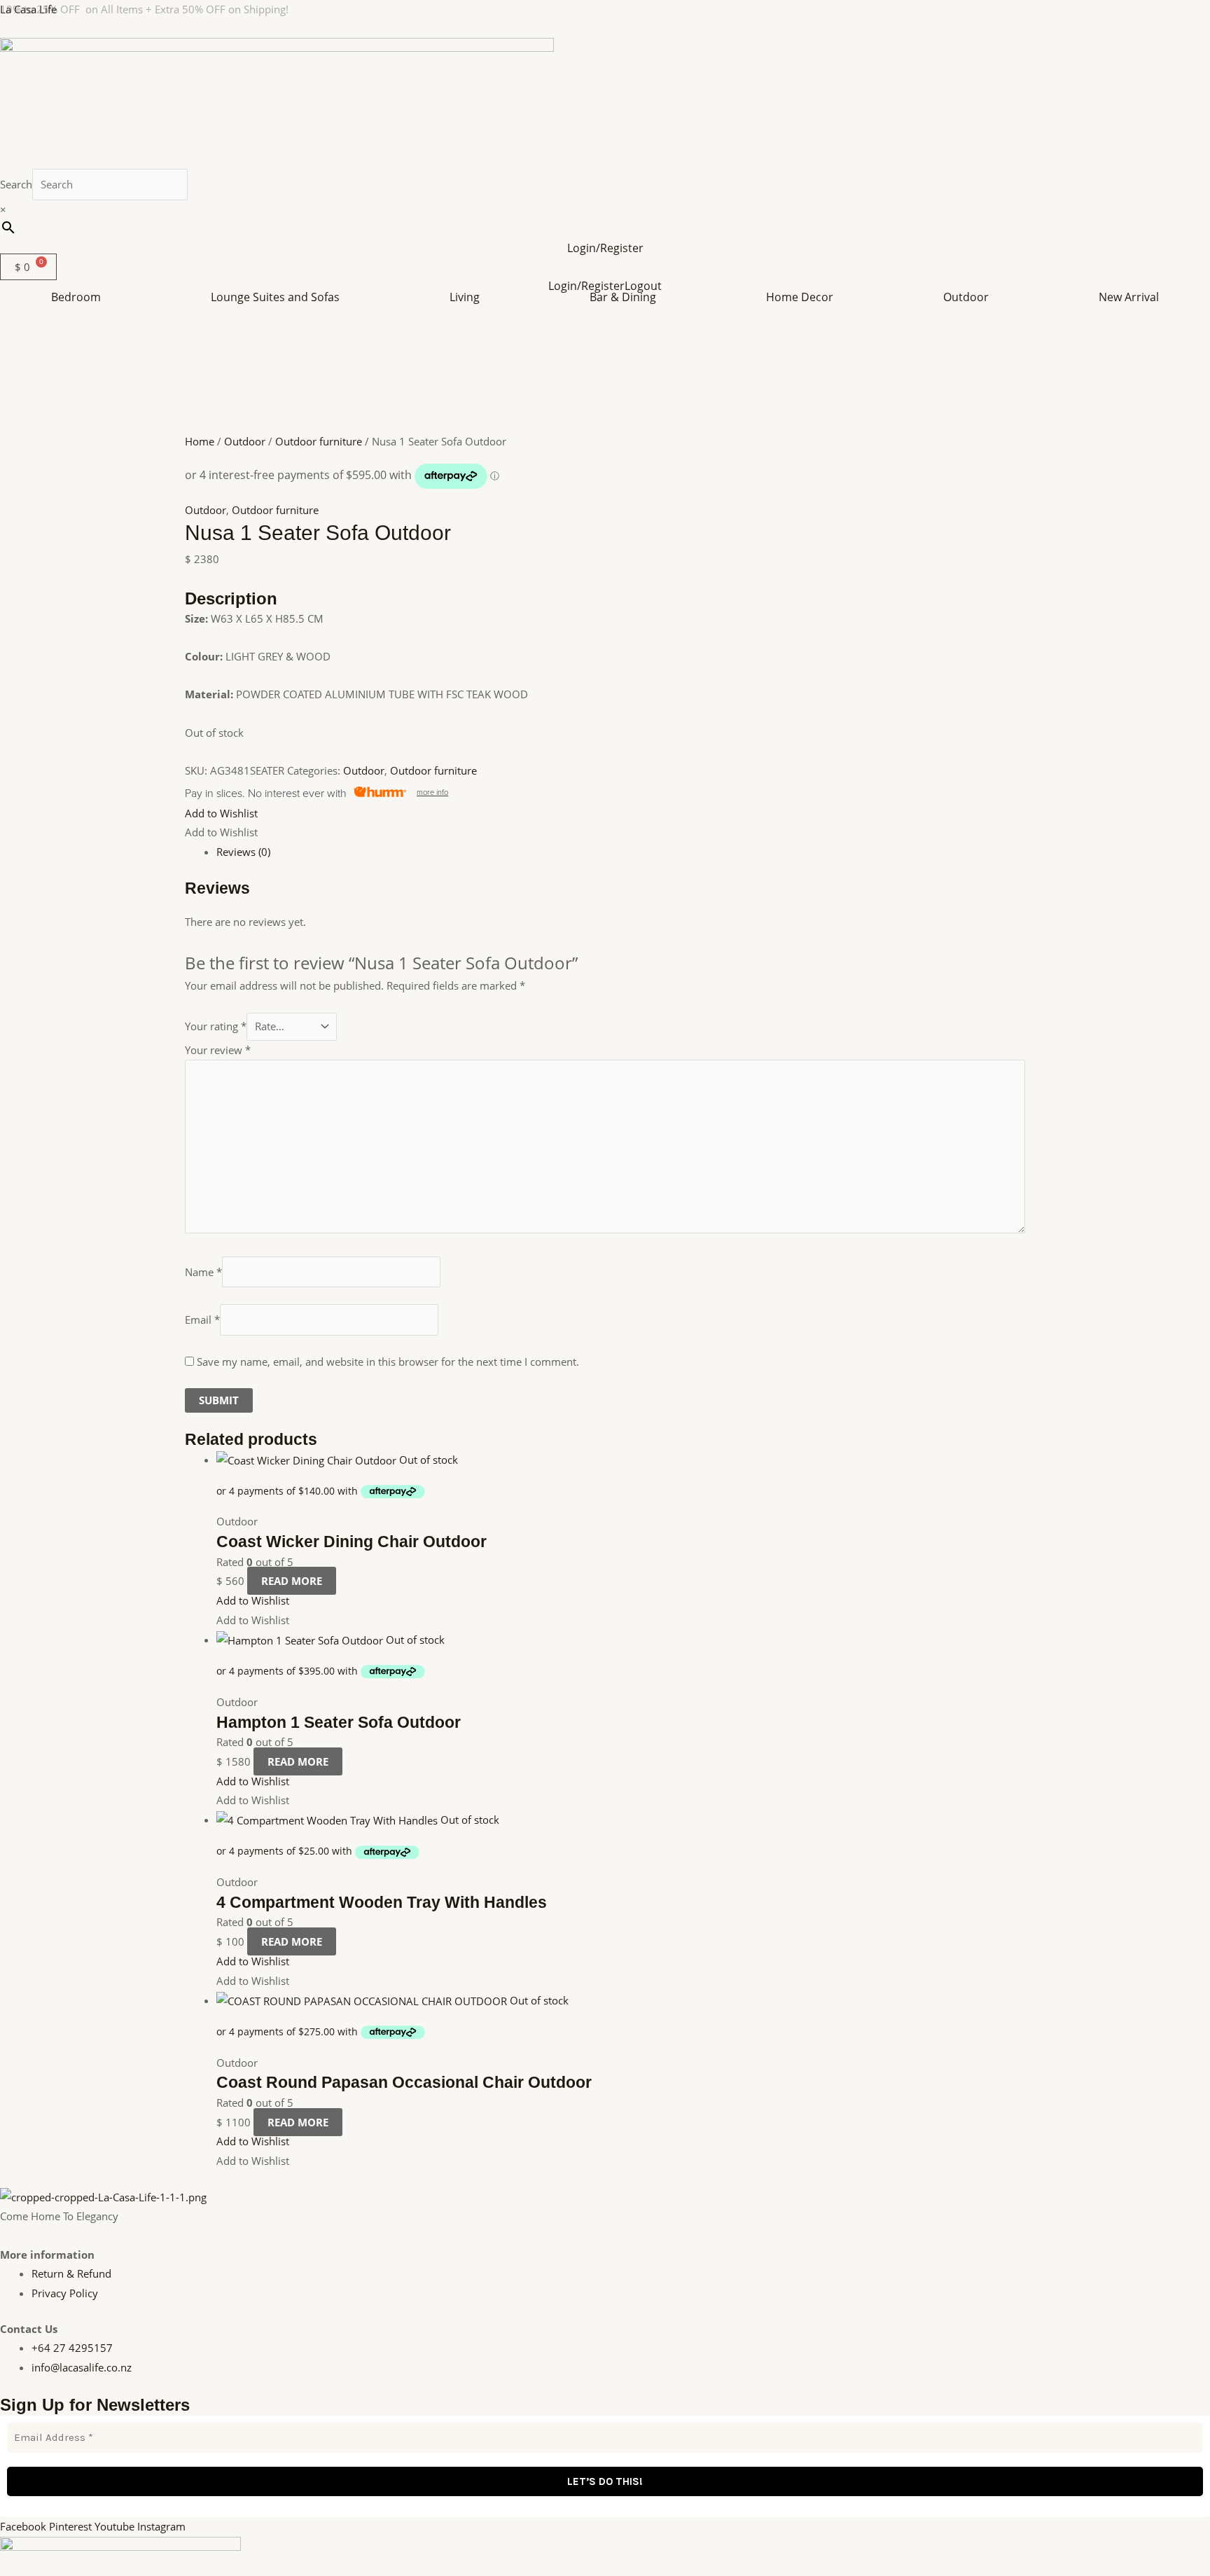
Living (465, 297)
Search (16, 184)
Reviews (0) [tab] (243, 852)
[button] (80, 297)
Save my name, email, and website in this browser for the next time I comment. (388, 1362)
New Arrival (1129, 297)
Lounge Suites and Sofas (275, 297)
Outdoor (966, 297)
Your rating (216, 1026)
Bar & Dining (623, 297)
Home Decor (800, 297)
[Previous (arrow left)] (25, 1288)
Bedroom (76, 297)
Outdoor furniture (319, 441)
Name (203, 1272)
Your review (218, 1050)
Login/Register (605, 248)
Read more (292, 1581)
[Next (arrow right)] (1185, 1288)
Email (202, 1320)
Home (200, 441)
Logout (643, 286)
